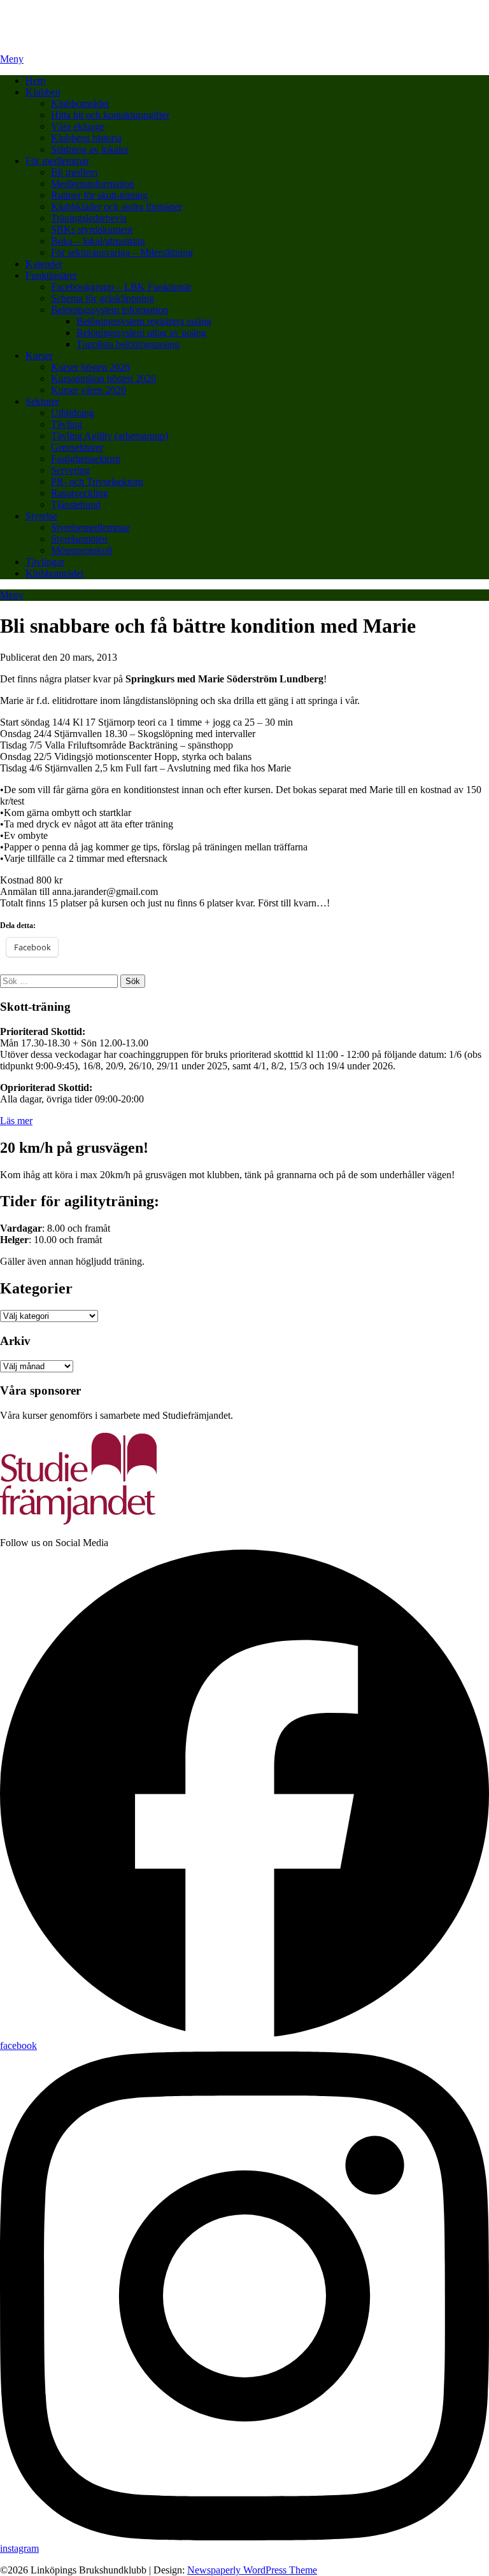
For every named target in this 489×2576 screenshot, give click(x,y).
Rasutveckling (80, 493)
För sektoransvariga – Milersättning (122, 252)
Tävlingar (45, 562)
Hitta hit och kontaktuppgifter (110, 115)
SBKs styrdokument (92, 229)
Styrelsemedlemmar (90, 527)
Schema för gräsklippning (103, 298)
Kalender (44, 264)
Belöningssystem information (110, 310)
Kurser (39, 355)
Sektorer (42, 401)
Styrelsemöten (79, 539)
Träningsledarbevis (89, 218)
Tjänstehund (76, 504)
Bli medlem (74, 172)
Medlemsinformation (93, 184)
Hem (35, 81)
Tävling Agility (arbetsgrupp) (110, 436)
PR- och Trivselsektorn (97, 482)
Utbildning (73, 413)
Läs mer (16, 1121)
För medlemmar (57, 161)
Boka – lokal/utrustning (98, 241)
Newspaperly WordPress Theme (252, 2570)
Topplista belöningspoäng (128, 344)
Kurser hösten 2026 (90, 367)
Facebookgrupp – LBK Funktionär (121, 287)
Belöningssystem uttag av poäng (141, 333)
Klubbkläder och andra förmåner (117, 207)
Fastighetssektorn (86, 459)
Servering (70, 470)
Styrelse (41, 516)
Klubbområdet (80, 103)
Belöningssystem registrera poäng (144, 321)
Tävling (67, 424)
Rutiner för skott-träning (99, 195)
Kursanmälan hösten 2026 (103, 378)
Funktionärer (51, 275)
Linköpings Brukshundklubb (58, 16)
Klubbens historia (86, 138)
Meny (12, 59)
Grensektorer (77, 447)
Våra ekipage (78, 126)
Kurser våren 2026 (89, 390)
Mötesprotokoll (81, 550)
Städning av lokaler (90, 149)
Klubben (43, 92)
